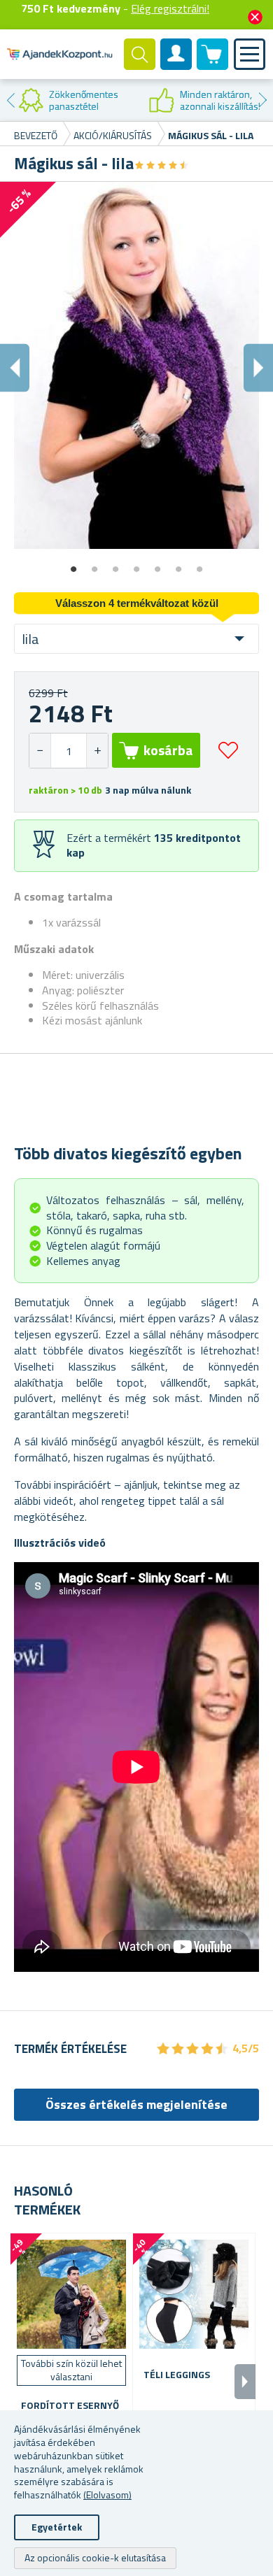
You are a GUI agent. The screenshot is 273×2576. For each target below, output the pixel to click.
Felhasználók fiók (176, 66)
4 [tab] (136, 564)
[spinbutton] (69, 751)
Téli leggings (177, 2375)
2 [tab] (94, 564)
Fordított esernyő (70, 2406)
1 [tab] (73, 564)
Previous (10, 100)
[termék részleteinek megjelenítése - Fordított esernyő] (71, 2294)
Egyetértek (57, 2527)
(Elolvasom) (107, 2495)
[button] (97, 751)
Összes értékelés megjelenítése (136, 2104)
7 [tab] (199, 564)
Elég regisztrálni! (170, 8)
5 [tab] (157, 564)
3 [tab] (115, 564)
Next (262, 100)
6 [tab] (178, 564)
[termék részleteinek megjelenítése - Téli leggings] (194, 2294)
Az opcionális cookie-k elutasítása (95, 2557)
